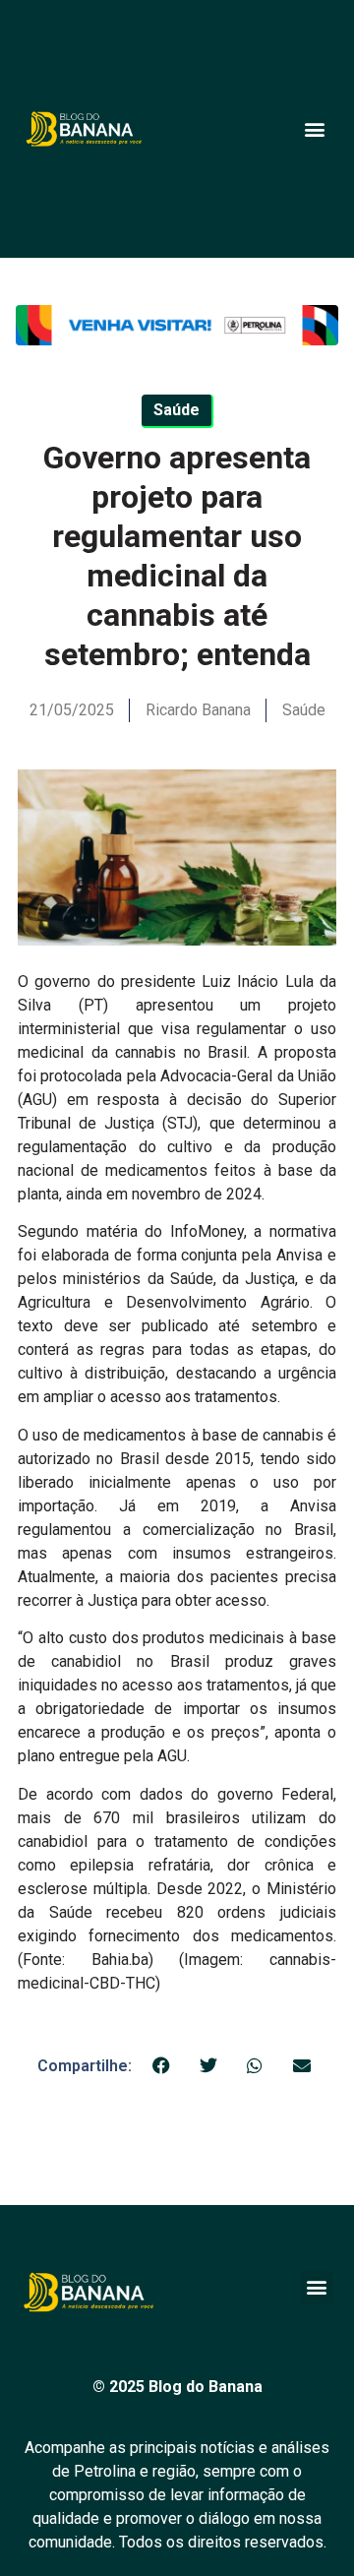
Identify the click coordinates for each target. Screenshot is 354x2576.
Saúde (304, 710)
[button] (314, 128)
